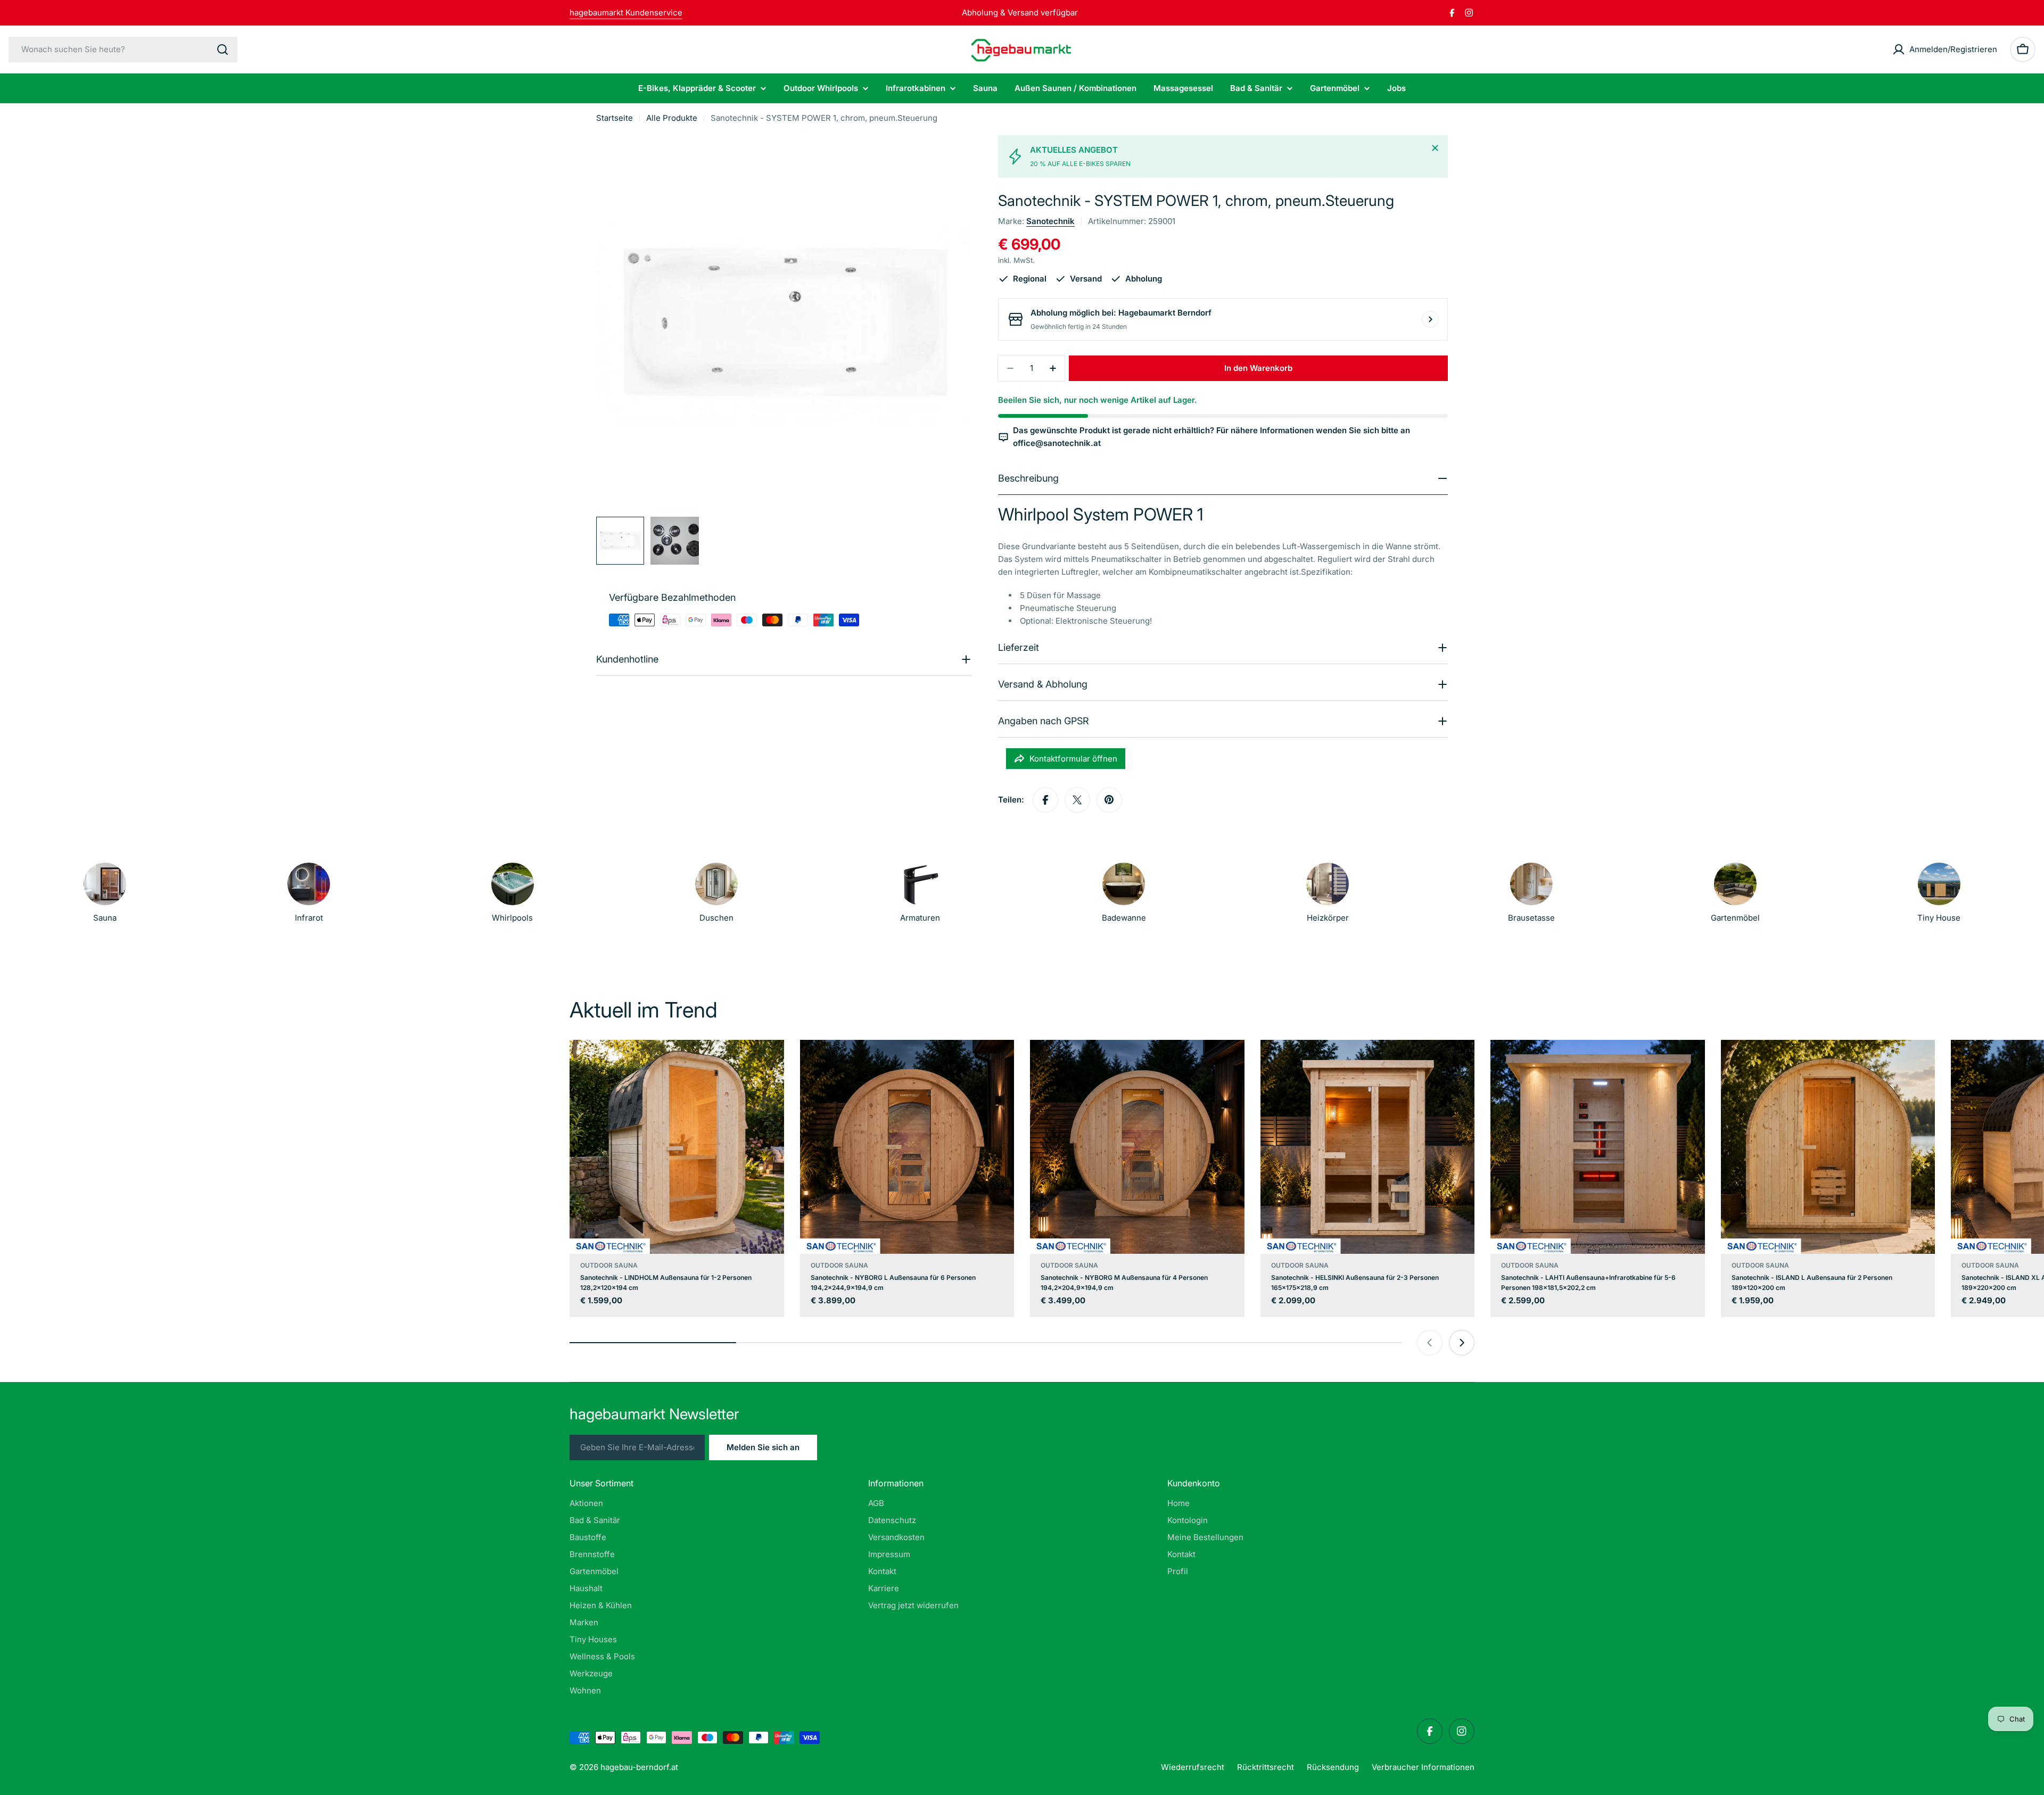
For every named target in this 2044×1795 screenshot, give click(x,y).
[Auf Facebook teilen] (1045, 800)
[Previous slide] (1430, 1343)
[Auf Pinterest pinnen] (1109, 800)
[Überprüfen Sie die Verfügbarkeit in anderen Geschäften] (1430, 319)
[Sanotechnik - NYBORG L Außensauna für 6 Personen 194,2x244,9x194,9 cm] (907, 1147)
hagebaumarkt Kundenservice (626, 13)
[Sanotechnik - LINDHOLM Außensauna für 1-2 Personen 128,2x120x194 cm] (677, 1147)
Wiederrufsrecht (1193, 1767)
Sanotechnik (1050, 221)
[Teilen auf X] (1077, 800)
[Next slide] (1462, 1343)
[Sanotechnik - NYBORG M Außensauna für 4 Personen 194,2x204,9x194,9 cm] (1137, 1147)
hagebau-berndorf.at (639, 1767)
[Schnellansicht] (769, 1063)
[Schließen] (1435, 148)
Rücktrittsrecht (1266, 1767)
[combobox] (123, 49)
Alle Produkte (672, 118)
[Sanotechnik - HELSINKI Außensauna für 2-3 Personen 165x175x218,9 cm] (1368, 1147)
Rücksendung (1333, 1767)
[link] (1328, 895)
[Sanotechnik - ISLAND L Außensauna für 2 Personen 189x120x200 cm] (1828, 1147)
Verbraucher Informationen (1423, 1767)
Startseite (615, 118)
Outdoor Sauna (609, 1265)
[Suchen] (222, 49)
